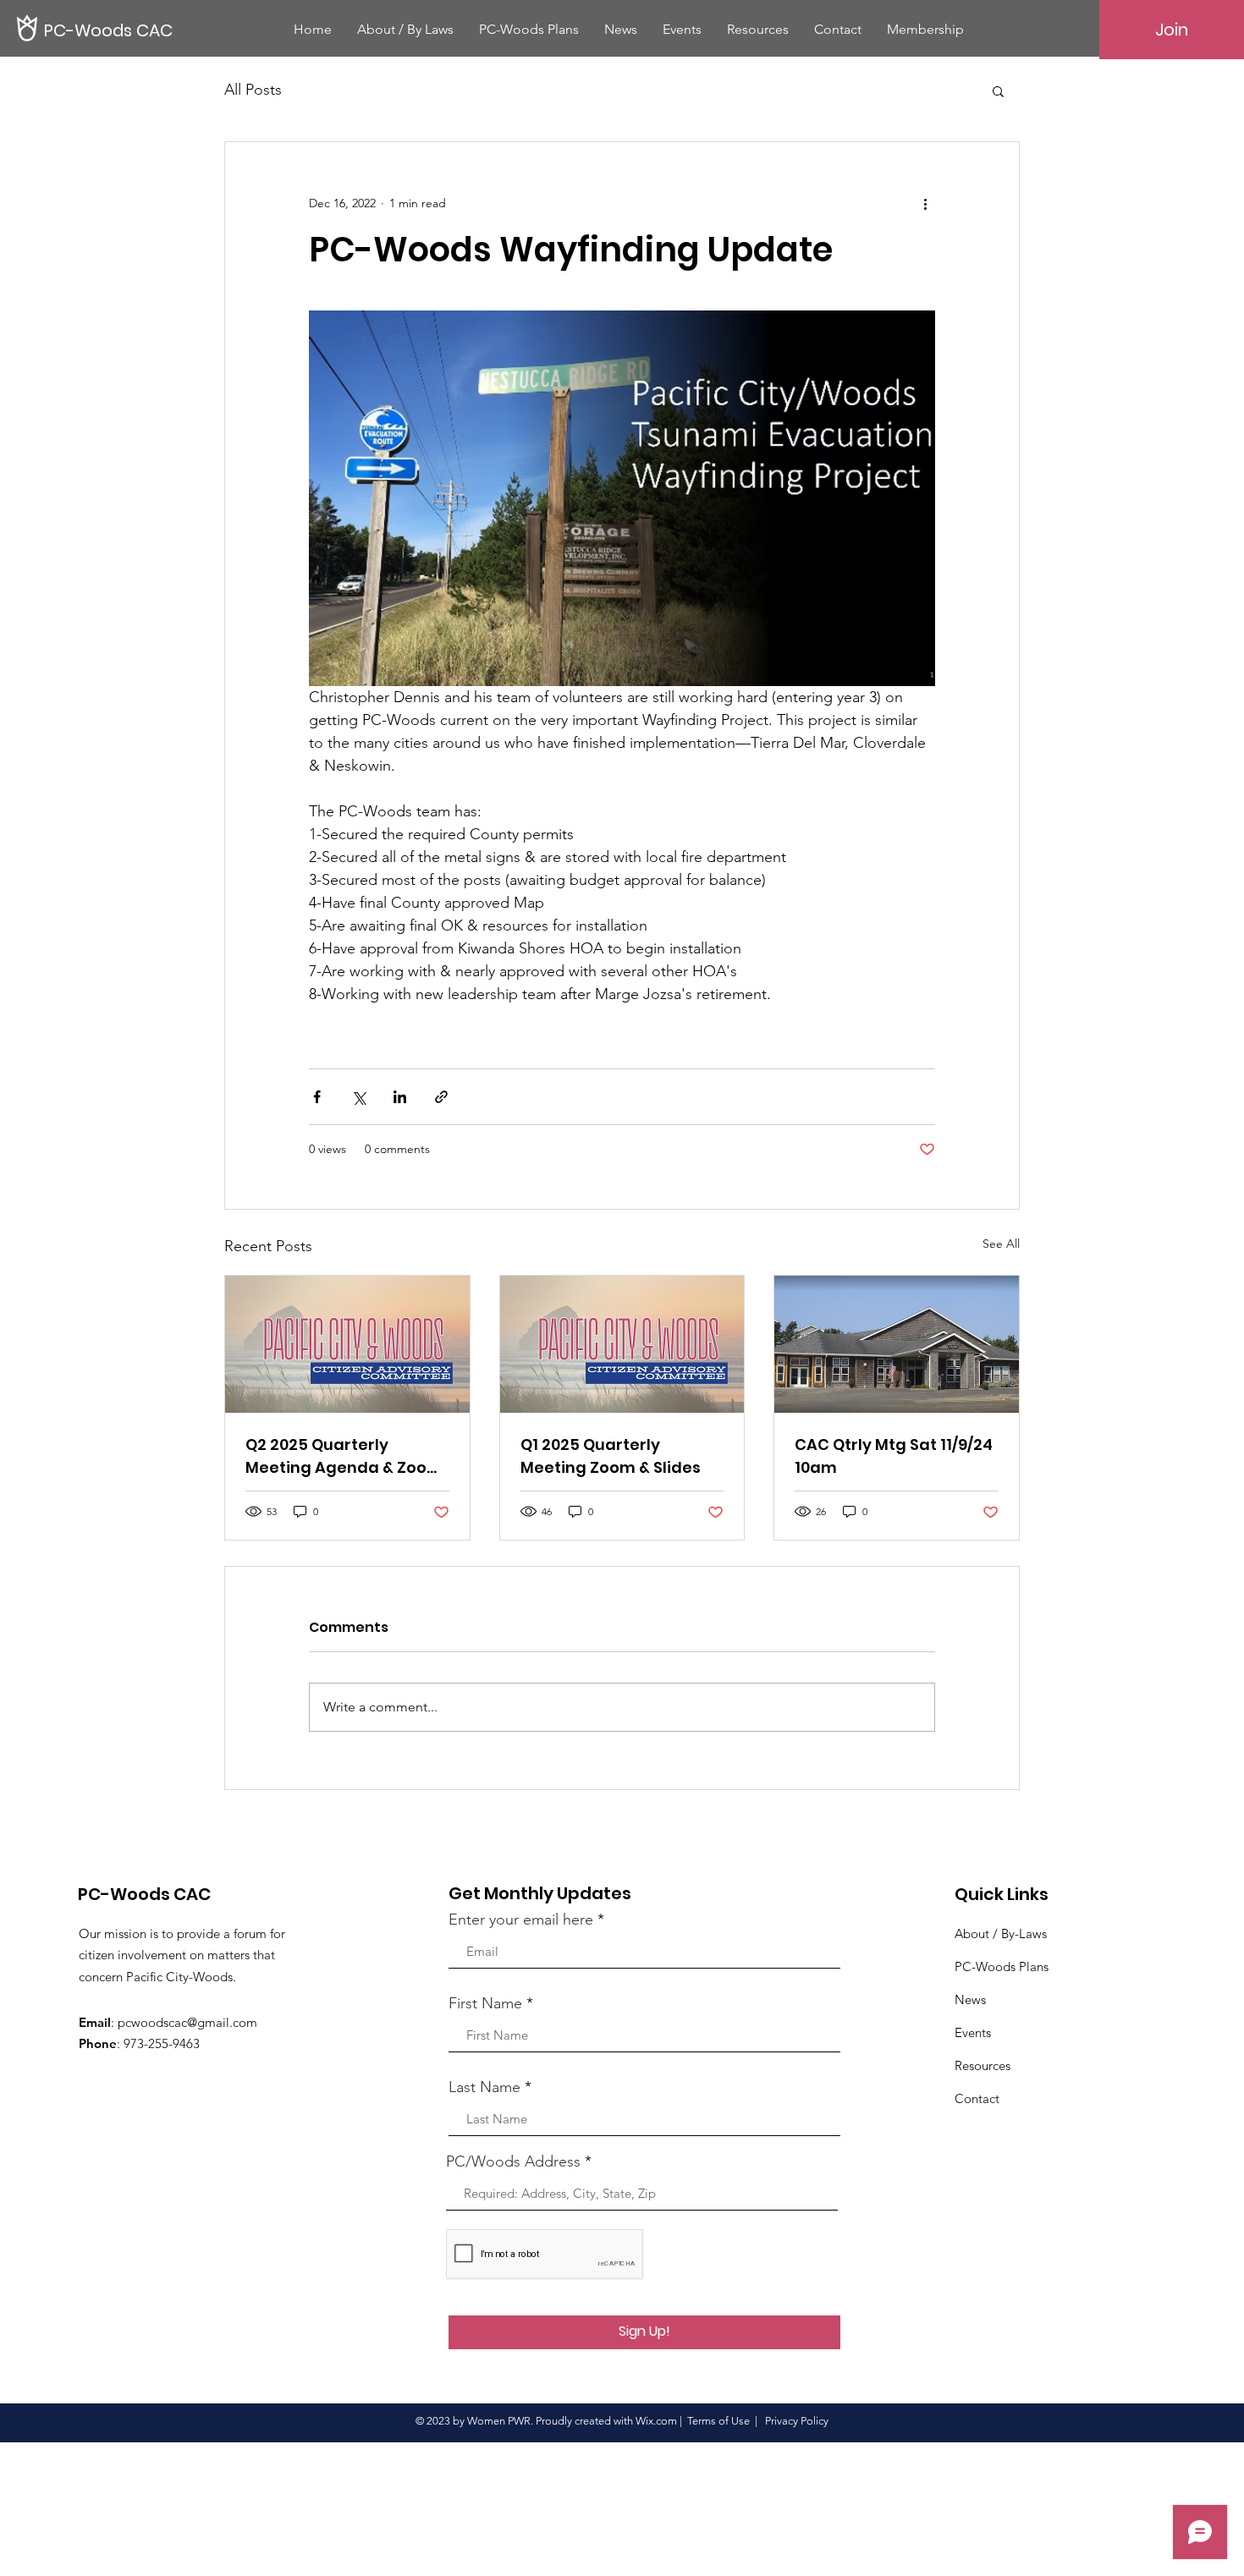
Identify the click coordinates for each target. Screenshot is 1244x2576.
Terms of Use (718, 2421)
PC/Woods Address (513, 2161)
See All (1001, 1244)
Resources (983, 2065)
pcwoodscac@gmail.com (187, 2022)
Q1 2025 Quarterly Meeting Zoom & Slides (611, 1456)
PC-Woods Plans (1002, 1966)
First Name (485, 2003)
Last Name (484, 2087)
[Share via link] (441, 1097)
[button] (998, 91)
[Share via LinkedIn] (400, 1097)
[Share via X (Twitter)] (358, 1097)
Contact (977, 2098)
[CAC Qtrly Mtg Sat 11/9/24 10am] (897, 1344)
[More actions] (925, 203)
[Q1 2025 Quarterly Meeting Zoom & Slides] (622, 1344)
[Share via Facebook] (317, 1097)
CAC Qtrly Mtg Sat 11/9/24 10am (894, 1456)
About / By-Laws (1001, 1933)
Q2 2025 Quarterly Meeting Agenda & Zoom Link (344, 1456)
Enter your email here (521, 1920)
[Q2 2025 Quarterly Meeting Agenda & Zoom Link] (347, 1344)
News (970, 1999)
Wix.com (656, 2421)
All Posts (253, 90)
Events (973, 2032)
